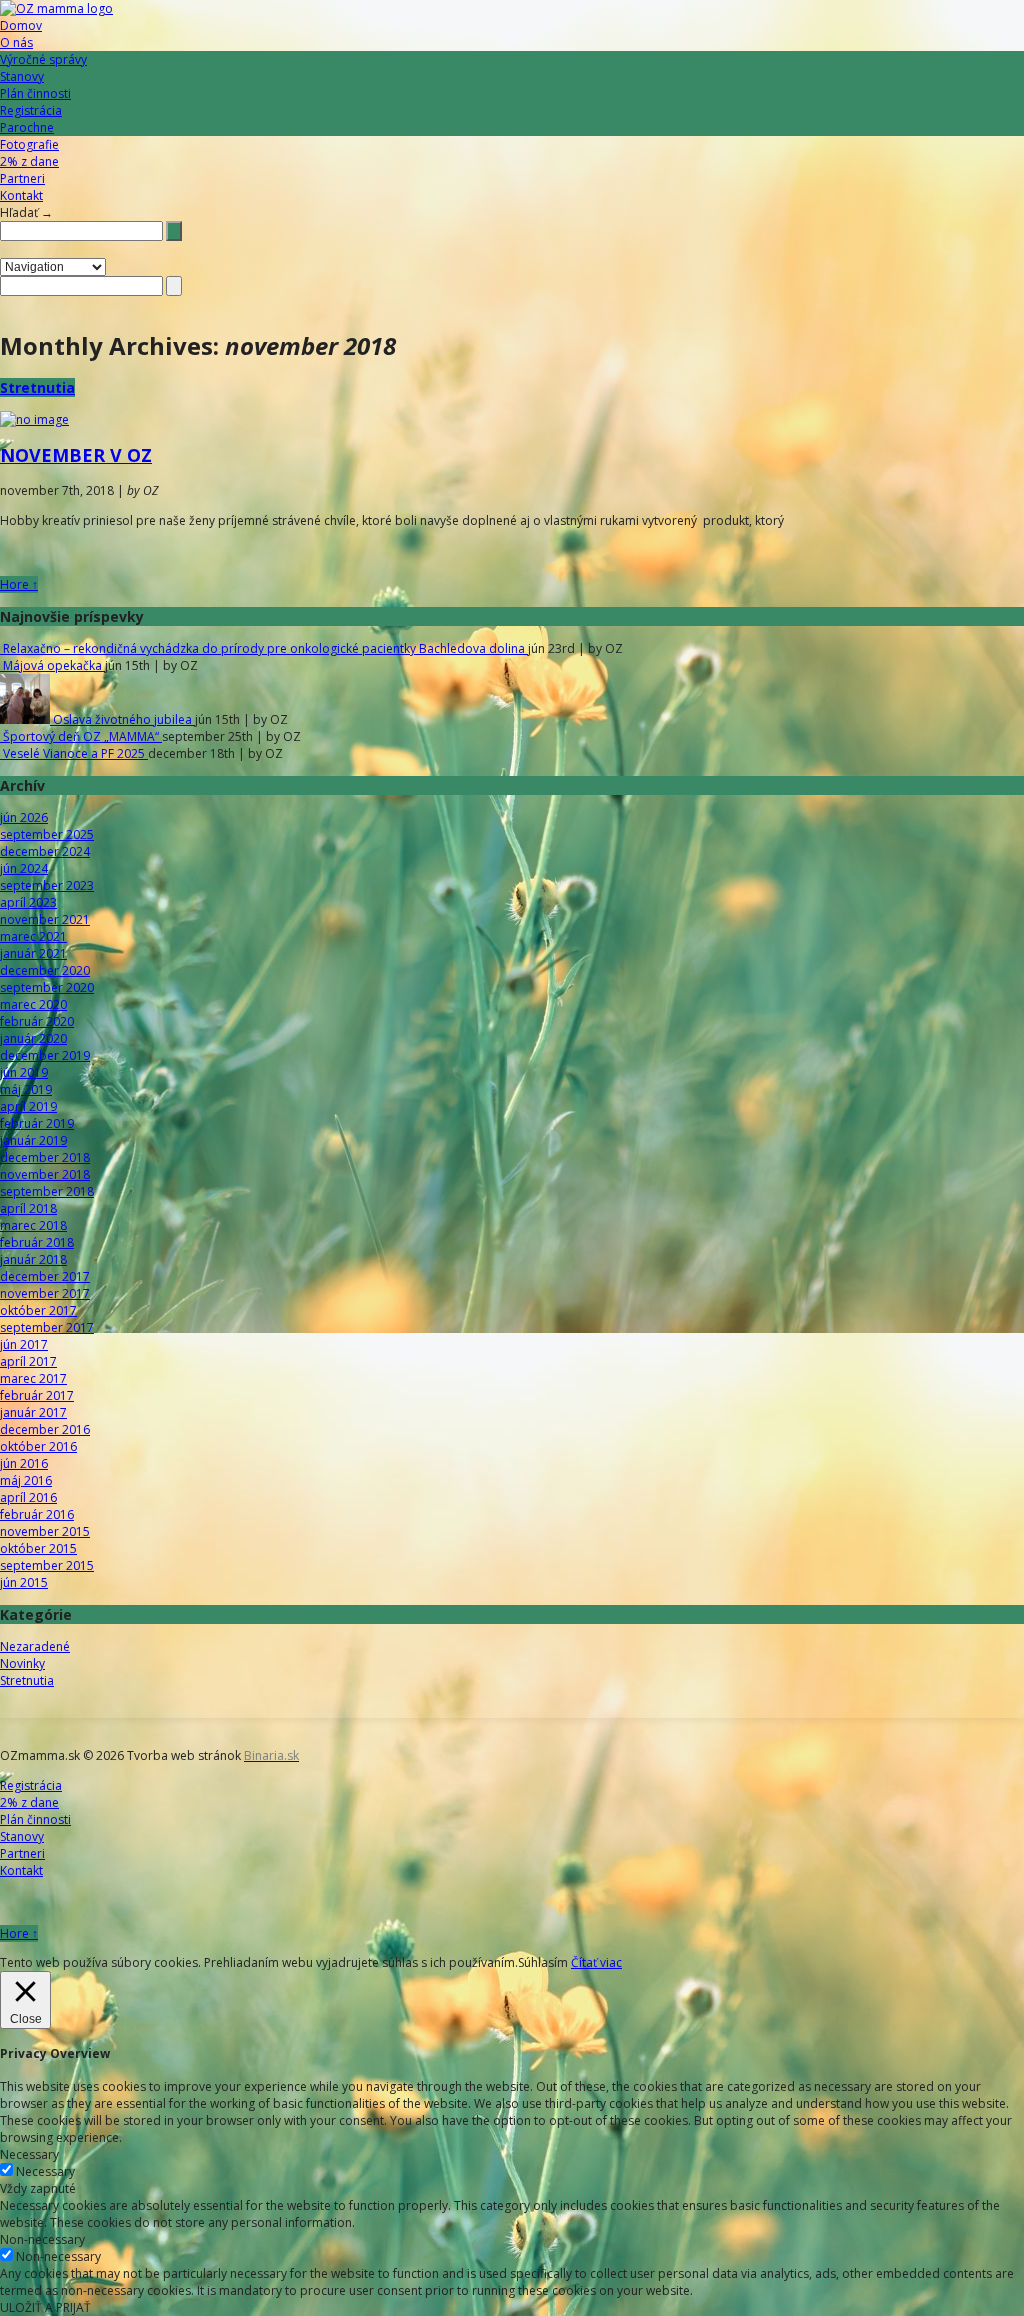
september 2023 (47, 885)
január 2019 (33, 1140)
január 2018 (33, 1259)
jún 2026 (24, 817)
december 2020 (45, 970)
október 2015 (38, 1548)
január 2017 (33, 1412)
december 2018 (45, 1157)
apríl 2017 (28, 1361)
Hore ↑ (19, 584)
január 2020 (33, 1038)
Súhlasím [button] (543, 1962)
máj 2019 (26, 1089)
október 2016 (38, 1446)
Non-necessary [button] (42, 2239)
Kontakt (21, 195)
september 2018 (47, 1191)
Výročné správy (43, 59)
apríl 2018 (28, 1208)
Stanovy (22, 76)
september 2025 (47, 834)
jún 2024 (24, 868)
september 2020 (47, 987)
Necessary (45, 2171)
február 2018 (37, 1242)
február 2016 (37, 1514)
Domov (21, 25)
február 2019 (37, 1123)
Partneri (22, 178)
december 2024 (45, 851)
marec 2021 (33, 936)
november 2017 (45, 1293)
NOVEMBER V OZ (76, 455)
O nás (16, 42)
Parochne (27, 127)
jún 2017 (24, 1344)
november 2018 (45, 1174)
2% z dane (29, 161)
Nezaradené (35, 1646)
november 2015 (45, 1531)
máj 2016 (26, 1480)
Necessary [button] (29, 2154)
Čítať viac (596, 1962)
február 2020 (37, 1021)
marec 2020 (33, 1004)
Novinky (22, 1663)
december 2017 (45, 1276)
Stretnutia (37, 387)
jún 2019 (24, 1072)
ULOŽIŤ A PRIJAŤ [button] (45, 2307)
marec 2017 (33, 1378)
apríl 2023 (28, 902)
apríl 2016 (28, 1497)
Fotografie (29, 144)
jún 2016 (24, 1463)
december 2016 (45, 1429)
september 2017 (47, 1327)
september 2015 (47, 1565)
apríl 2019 (28, 1106)
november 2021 (45, 919)
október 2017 (38, 1310)
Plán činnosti (35, 93)
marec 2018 (33, 1225)
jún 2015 (24, 1582)
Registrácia (31, 110)
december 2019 (45, 1055)
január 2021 (33, 953)
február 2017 (37, 1395)
